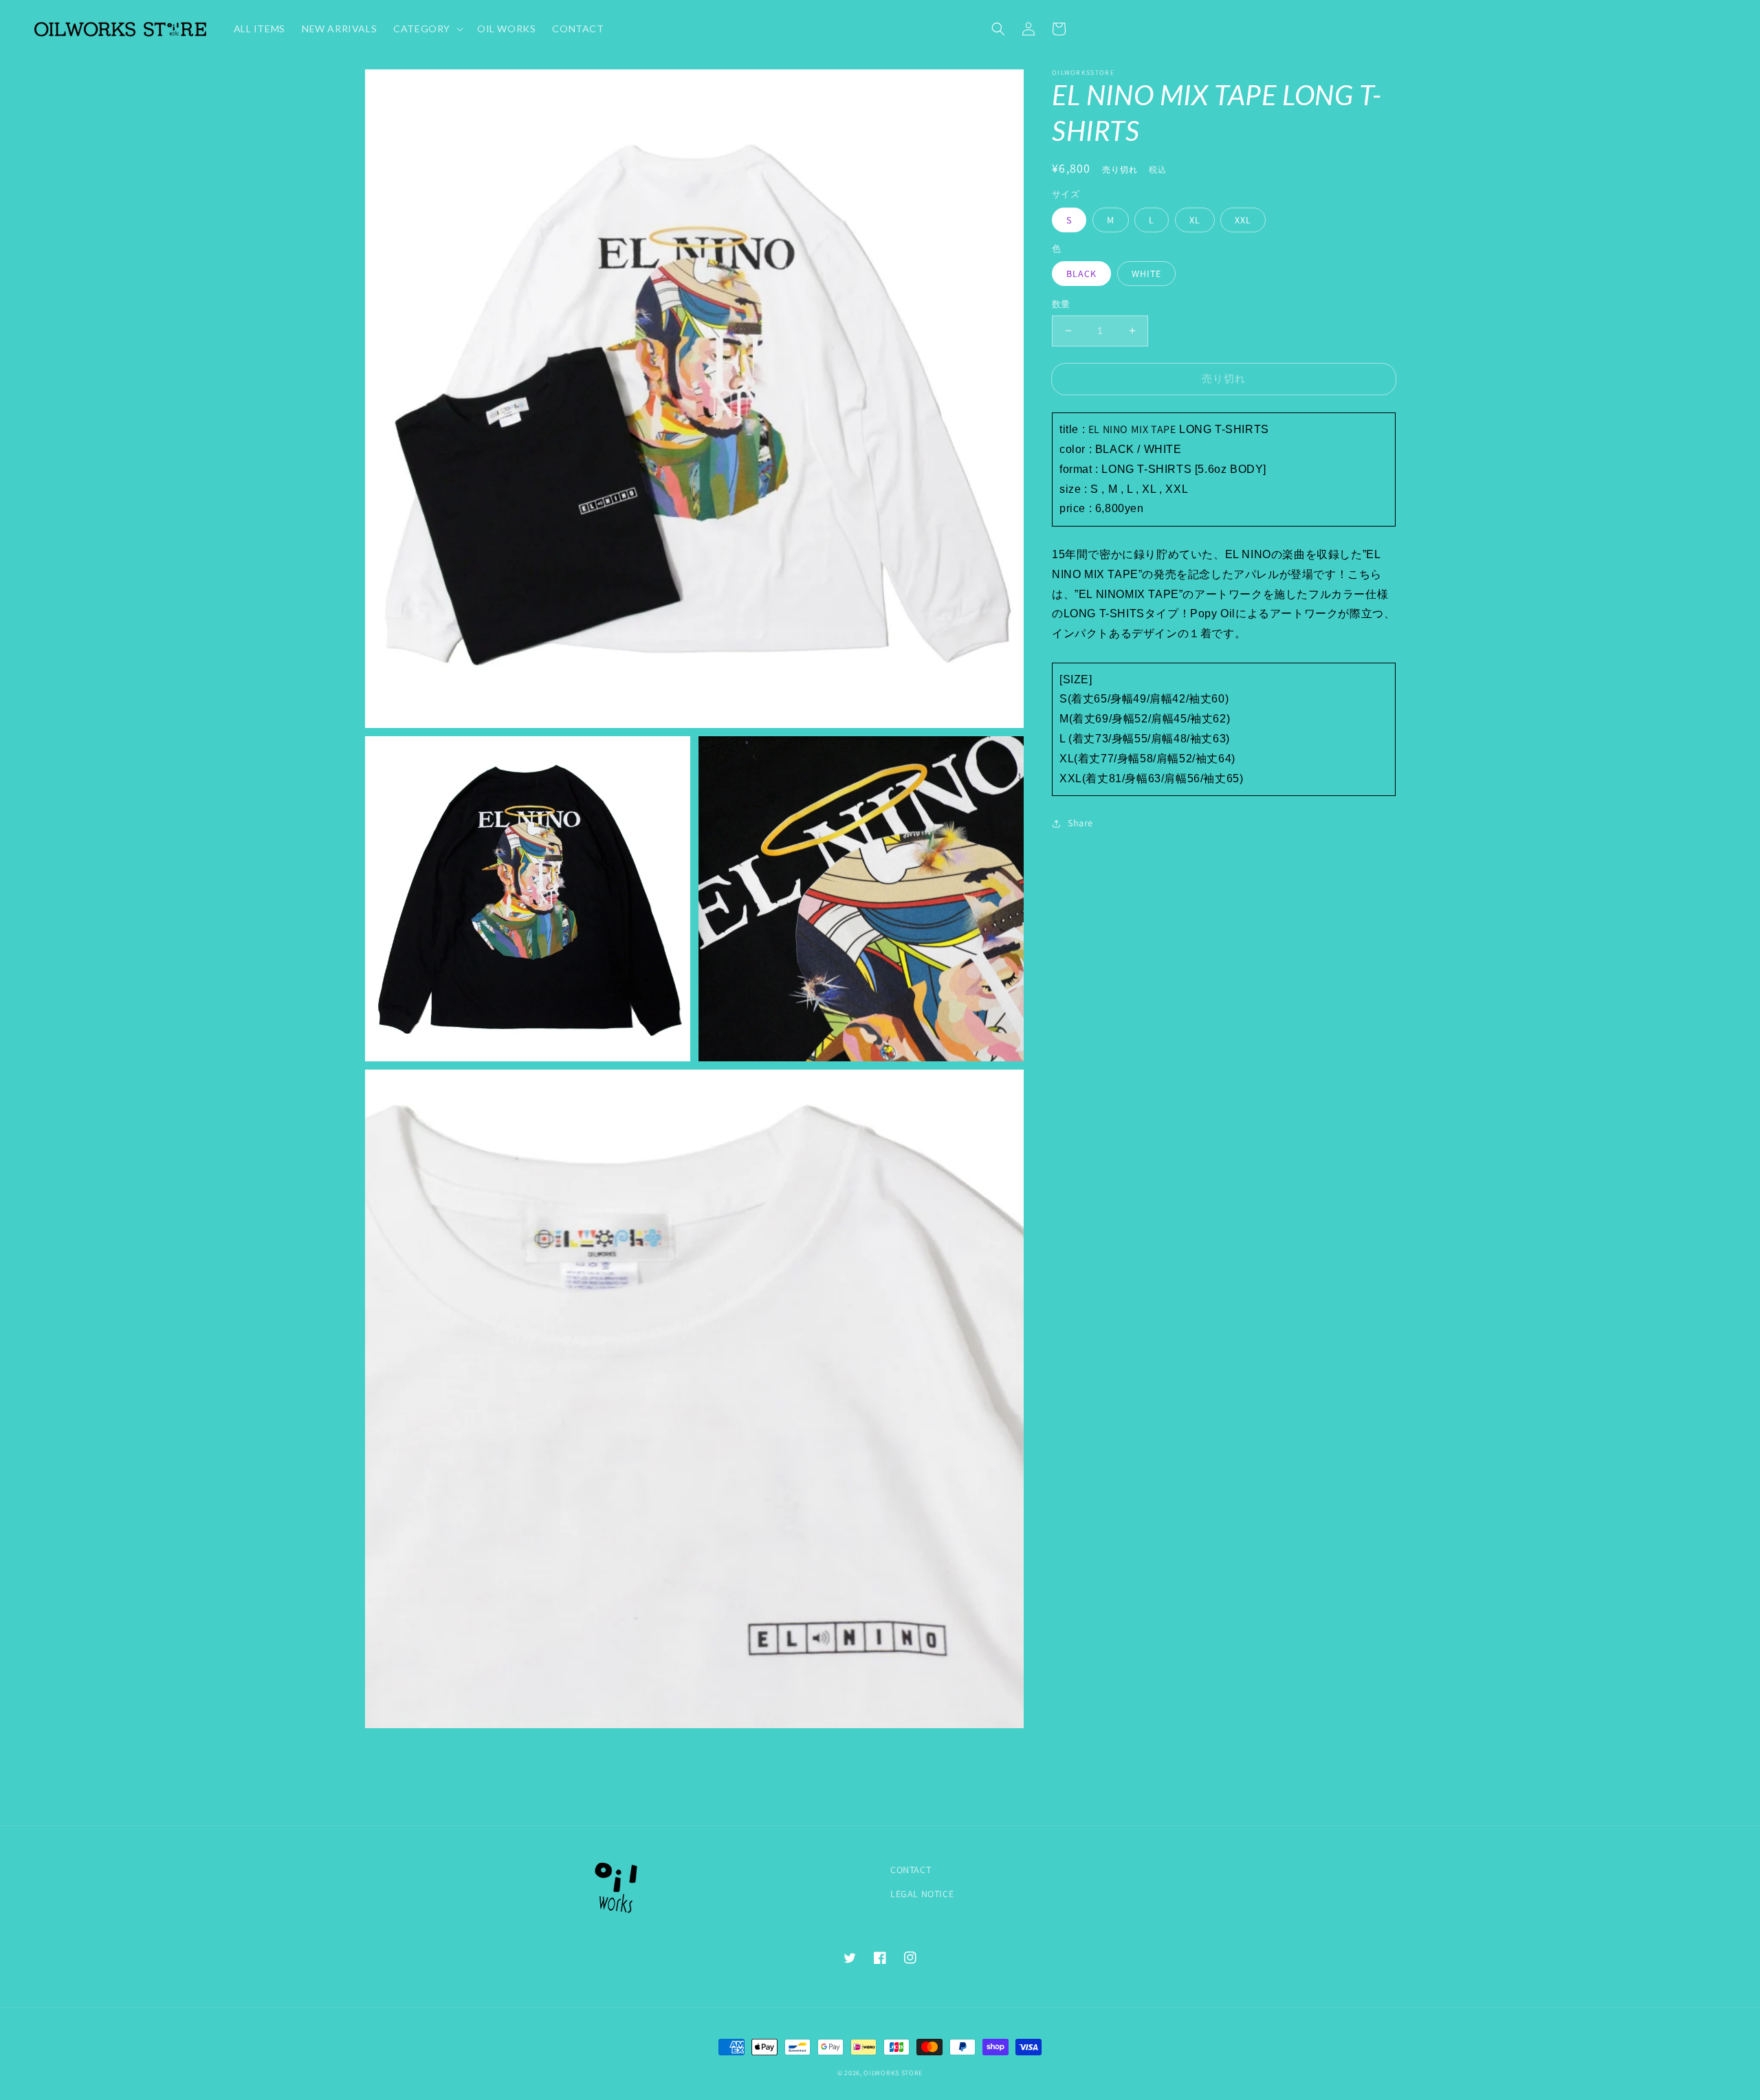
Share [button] (1080, 823)
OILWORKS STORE (893, 2073)
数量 (1061, 304)
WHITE (1146, 274)
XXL (1243, 220)
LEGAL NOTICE (922, 1894)
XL (1195, 220)
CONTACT (911, 1870)
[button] (998, 29)
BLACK (1081, 274)
